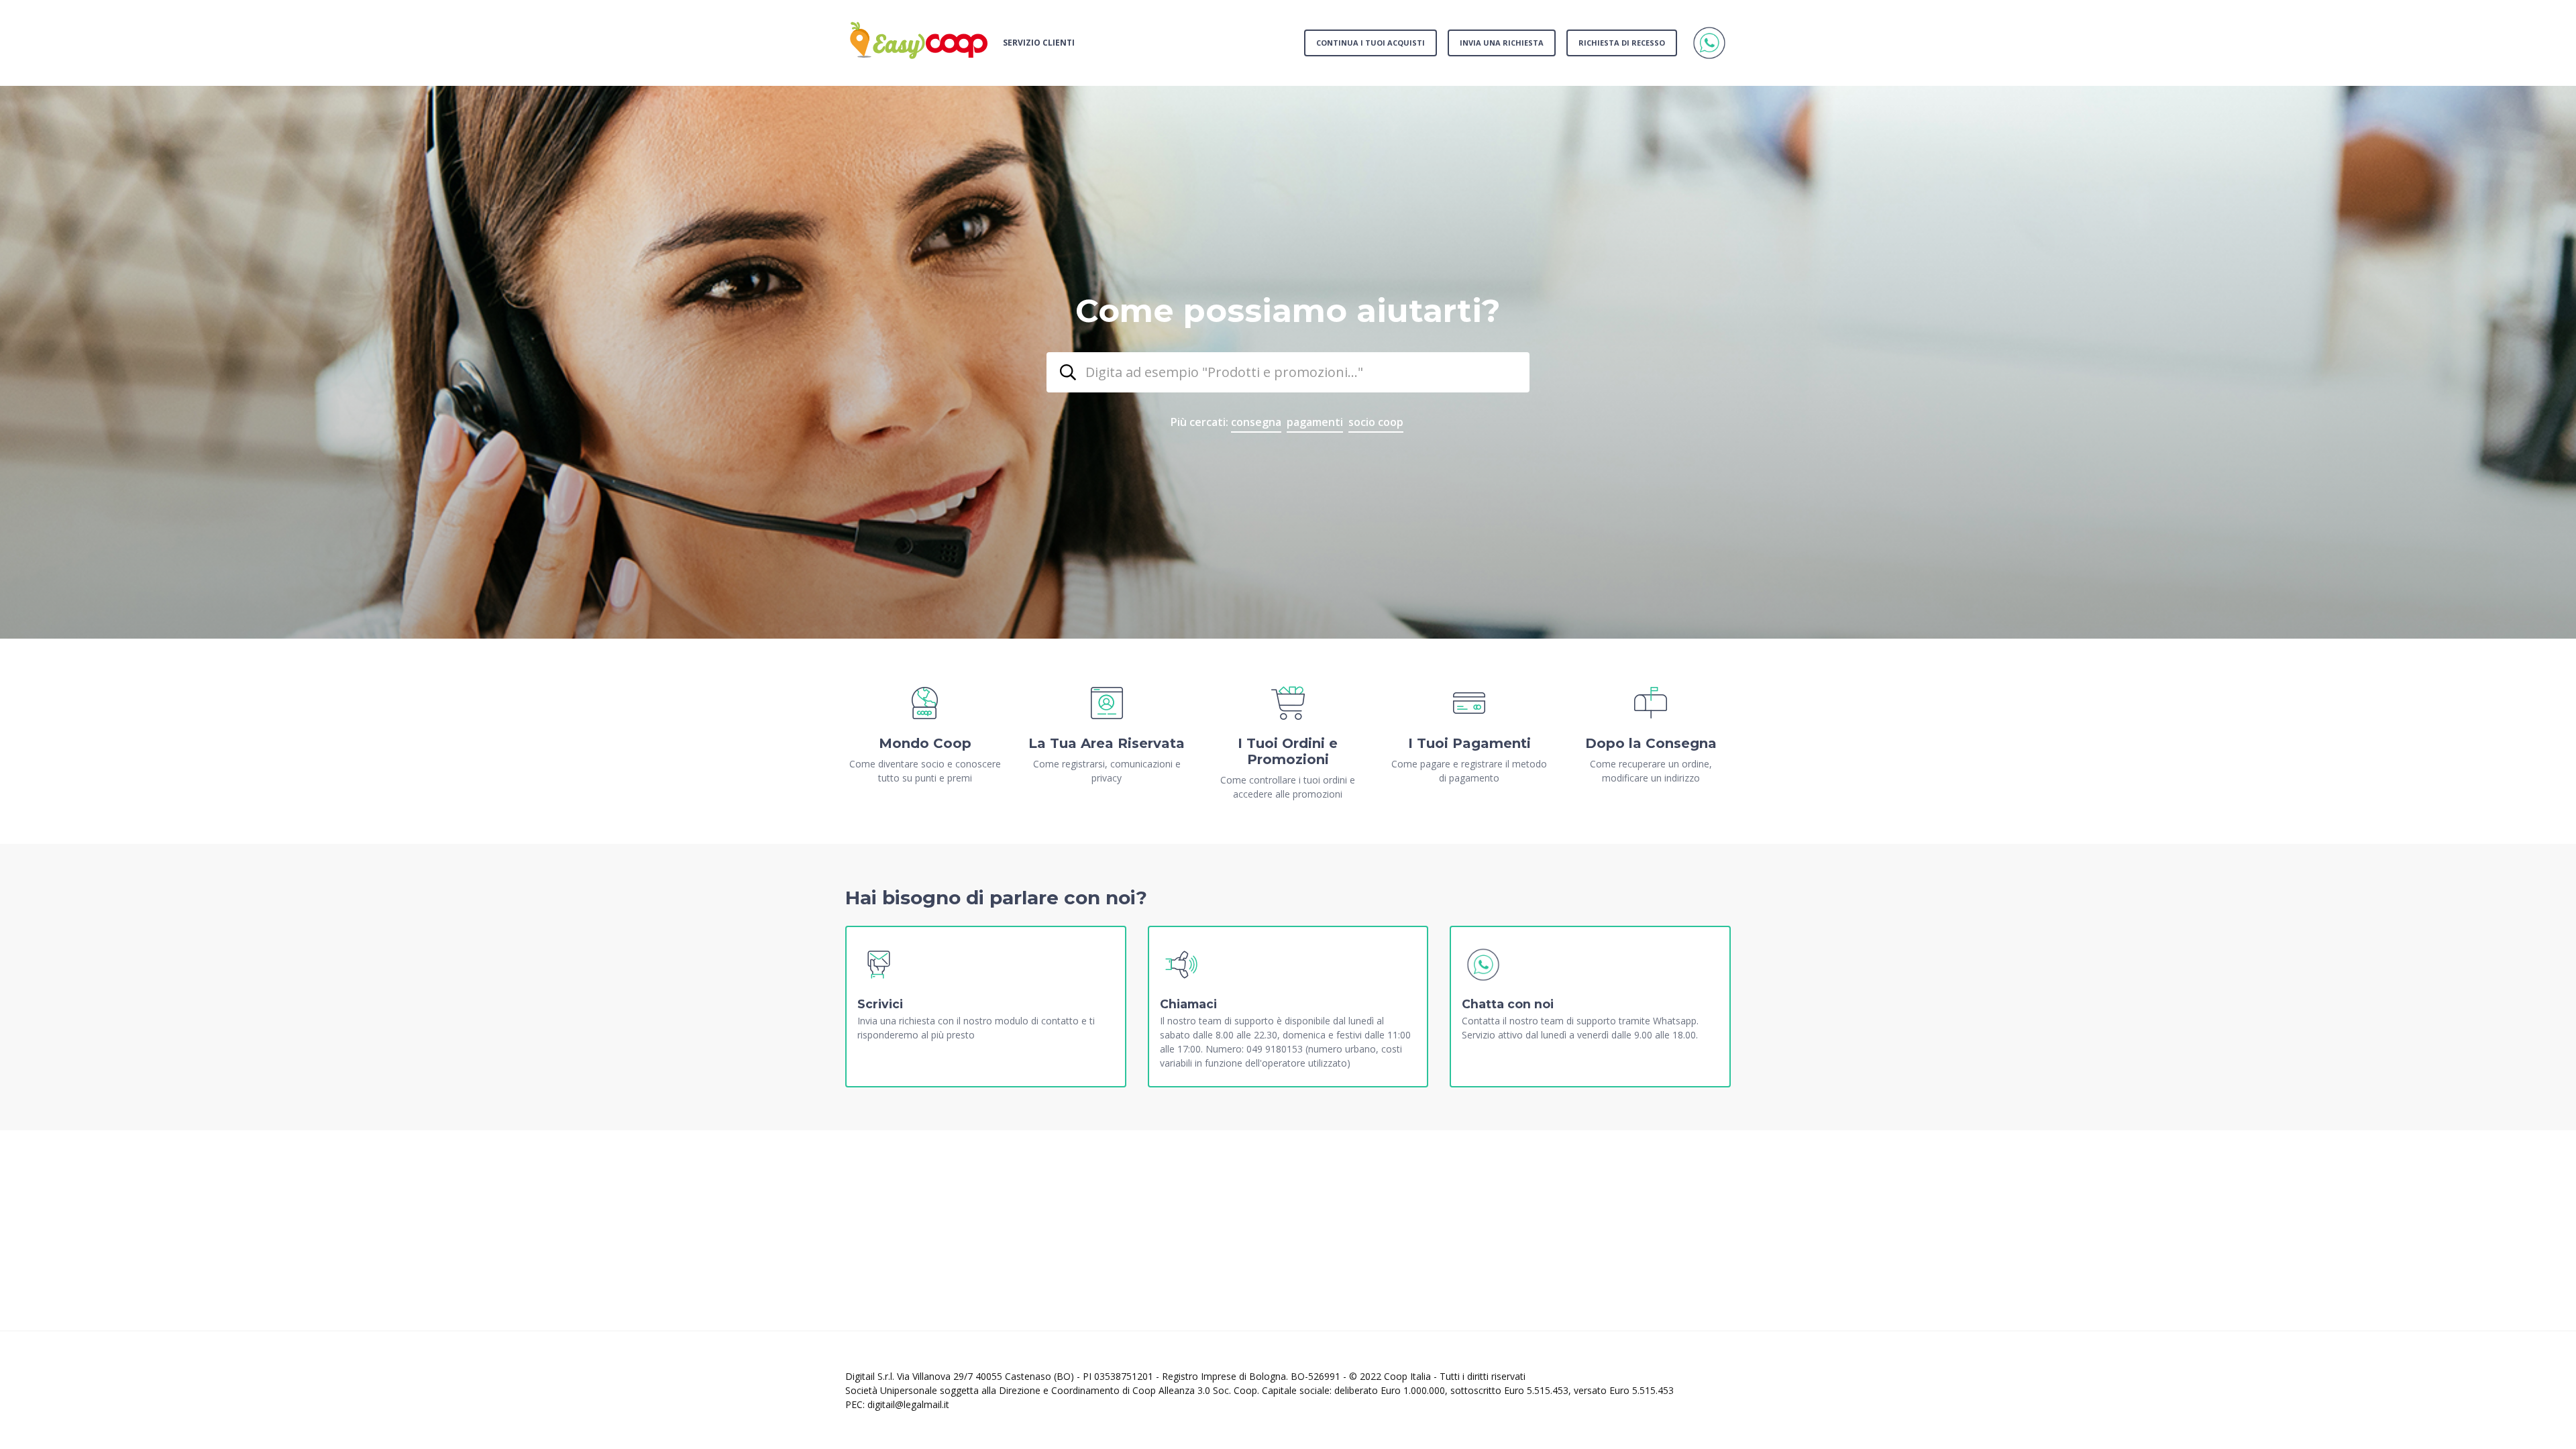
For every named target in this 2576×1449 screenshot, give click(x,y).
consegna (1256, 422)
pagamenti (1315, 422)
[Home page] (919, 43)
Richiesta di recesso (1622, 43)
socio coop (1376, 422)
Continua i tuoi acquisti (1371, 43)
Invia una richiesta (1502, 43)
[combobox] (1288, 372)
